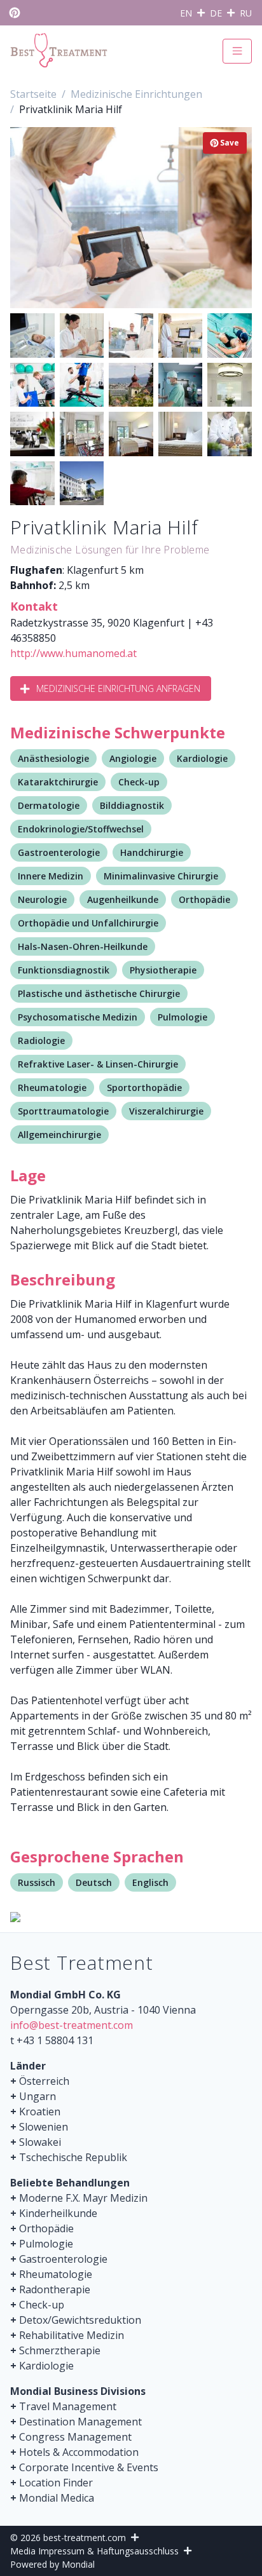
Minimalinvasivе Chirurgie (161, 876)
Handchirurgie (152, 852)
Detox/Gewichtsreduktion (80, 2320)
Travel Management (68, 2406)
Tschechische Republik (73, 2157)
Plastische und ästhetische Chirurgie (99, 993)
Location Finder (56, 2483)
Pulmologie (183, 1017)
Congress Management (75, 2437)
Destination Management (80, 2422)
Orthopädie (204, 899)
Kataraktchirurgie (58, 782)
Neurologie (42, 899)
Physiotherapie (163, 970)
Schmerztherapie (60, 2350)
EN (186, 13)
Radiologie (41, 1041)
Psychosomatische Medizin (78, 1017)
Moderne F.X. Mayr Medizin (83, 2198)
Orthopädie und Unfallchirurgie (88, 923)
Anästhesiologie (53, 758)
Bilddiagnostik (132, 805)
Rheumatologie (52, 1088)
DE (216, 13)
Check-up (139, 782)
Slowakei (40, 2142)
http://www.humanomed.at (73, 653)
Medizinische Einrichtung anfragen (118, 688)
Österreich (44, 2081)
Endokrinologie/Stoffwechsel (81, 829)
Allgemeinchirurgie (59, 1135)
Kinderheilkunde (58, 2213)
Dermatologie (49, 805)
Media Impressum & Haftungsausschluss (94, 2551)
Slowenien (44, 2127)
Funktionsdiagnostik (64, 970)
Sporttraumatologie (63, 1111)
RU (246, 13)
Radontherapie (55, 2289)
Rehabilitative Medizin (72, 2335)
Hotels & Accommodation (79, 2452)
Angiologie (133, 758)
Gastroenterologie (59, 852)
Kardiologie (202, 758)
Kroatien (40, 2112)
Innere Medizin (51, 876)
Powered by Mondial (52, 2564)
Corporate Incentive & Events (89, 2467)
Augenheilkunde (123, 899)
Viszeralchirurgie (166, 1111)
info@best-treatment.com (72, 2025)
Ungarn (38, 2096)
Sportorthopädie (144, 1088)
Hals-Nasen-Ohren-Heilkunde (83, 946)
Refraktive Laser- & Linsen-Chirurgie (98, 1064)
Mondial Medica (57, 2498)
